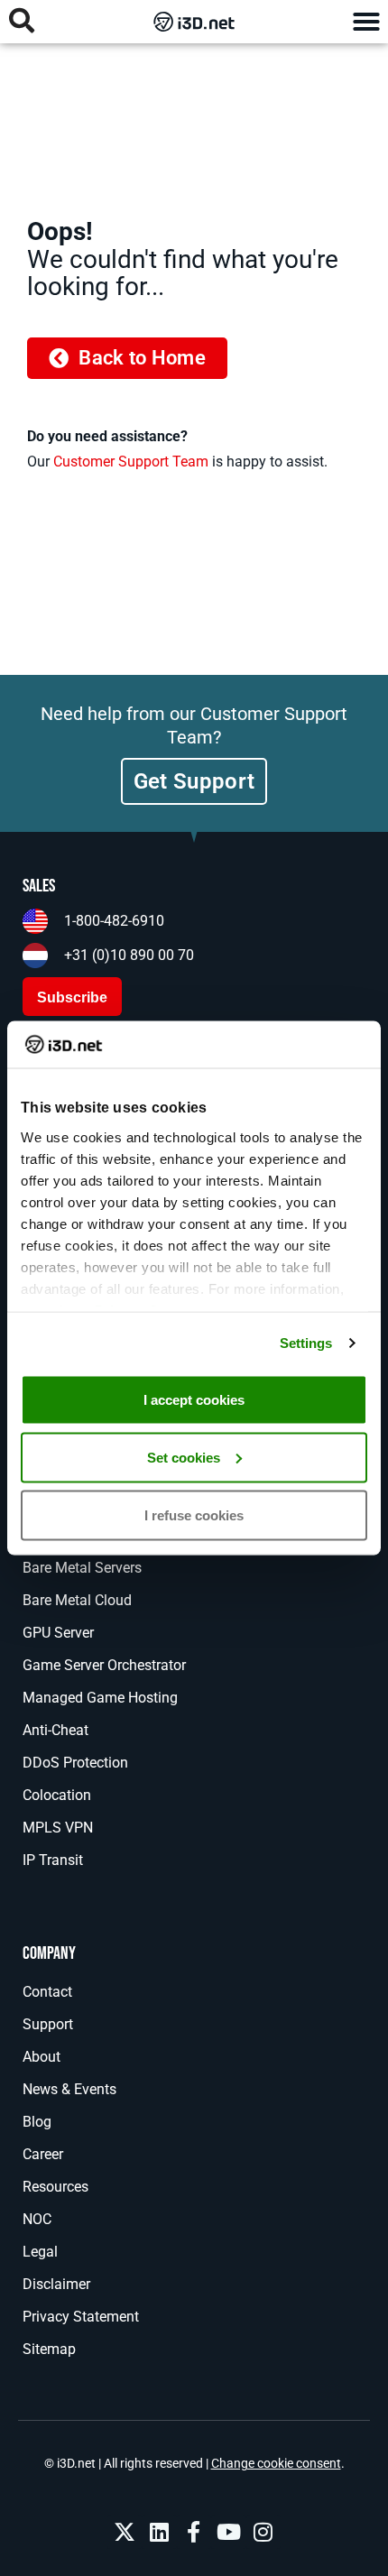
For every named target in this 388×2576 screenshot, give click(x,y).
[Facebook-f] (194, 2532)
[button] (366, 22)
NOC (37, 2219)
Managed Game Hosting (100, 1698)
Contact (47, 1992)
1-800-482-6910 (114, 921)
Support (48, 2024)
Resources (55, 2187)
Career (43, 2154)
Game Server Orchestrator (104, 1665)
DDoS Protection (75, 1763)
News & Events (69, 2089)
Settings (306, 1343)
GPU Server (58, 1633)
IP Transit (53, 1860)
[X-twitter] (125, 2532)
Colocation (57, 1795)
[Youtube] (228, 2532)
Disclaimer (56, 2284)
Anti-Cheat (55, 1730)
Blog (37, 2122)
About (42, 2057)
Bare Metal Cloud (77, 1600)
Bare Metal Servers (82, 1568)
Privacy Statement (81, 2317)
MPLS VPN (58, 1828)
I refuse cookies (194, 1514)
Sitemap (49, 2349)
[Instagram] (263, 2532)
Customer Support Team (131, 462)
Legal (40, 2252)
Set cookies (184, 1457)
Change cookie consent (276, 2463)
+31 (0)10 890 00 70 (129, 955)
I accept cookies (194, 1399)
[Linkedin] (159, 2532)
